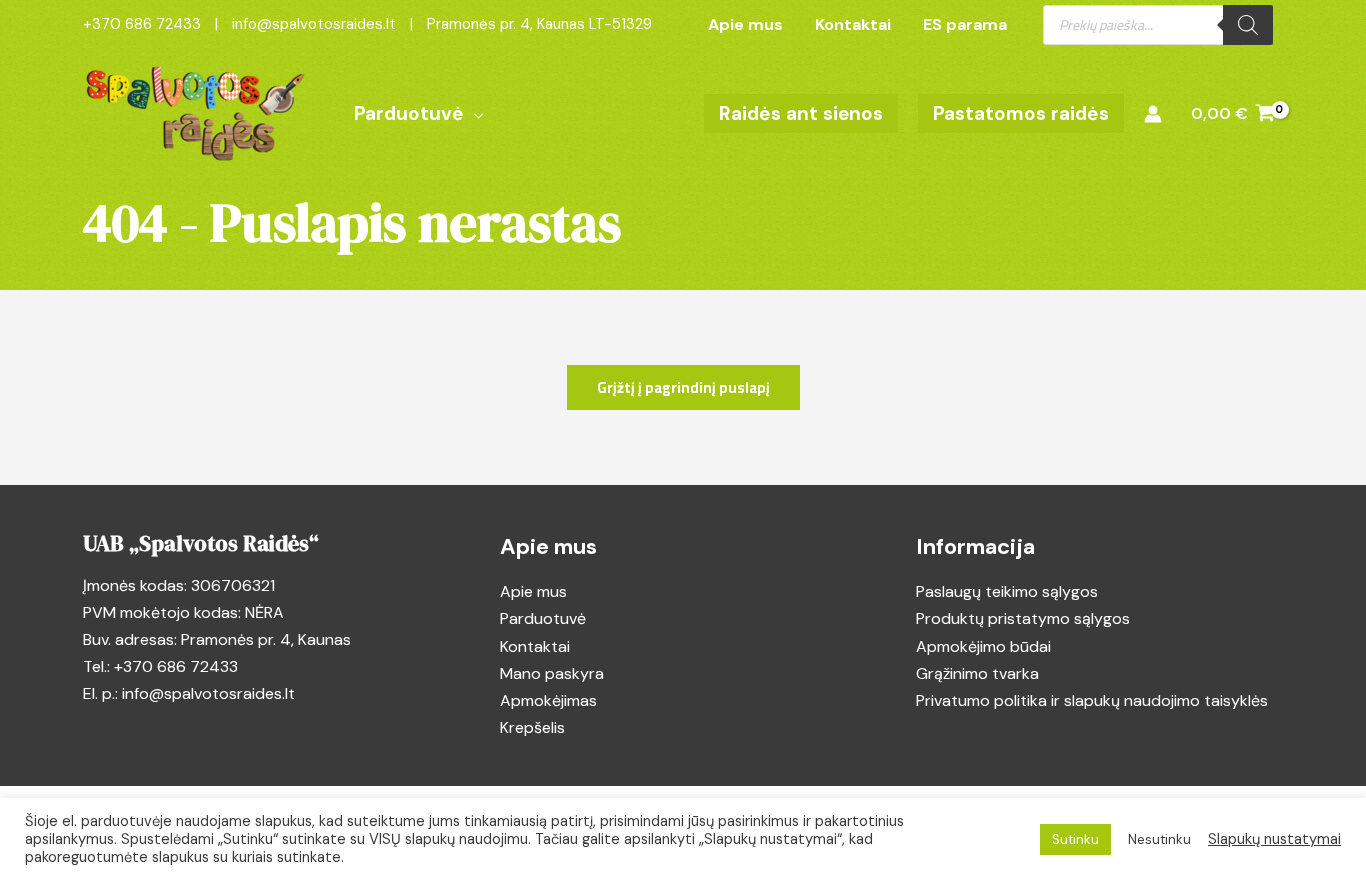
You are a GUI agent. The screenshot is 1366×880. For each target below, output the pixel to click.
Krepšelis (532, 727)
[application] (474, 114)
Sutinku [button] (1075, 839)
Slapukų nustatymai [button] (1274, 839)
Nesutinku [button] (1159, 839)
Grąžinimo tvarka (977, 673)
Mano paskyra (552, 673)
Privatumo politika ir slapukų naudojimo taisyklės (1092, 700)
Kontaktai (535, 646)
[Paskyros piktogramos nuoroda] (1153, 114)
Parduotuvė (543, 618)
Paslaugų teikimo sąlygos (1007, 591)
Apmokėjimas (548, 700)
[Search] (1248, 25)
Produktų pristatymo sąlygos (1023, 618)
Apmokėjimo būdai (983, 646)
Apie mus (533, 591)
